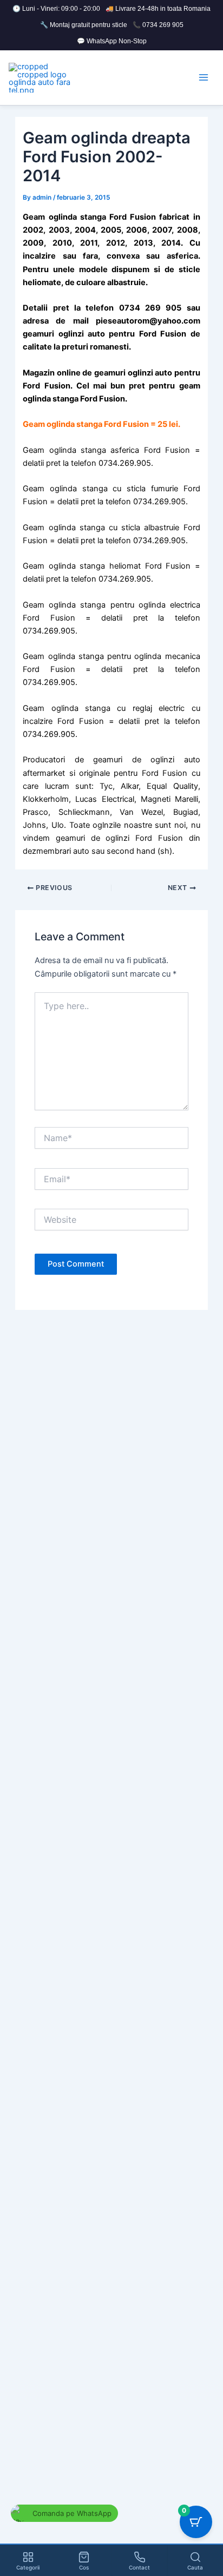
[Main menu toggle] (204, 77)
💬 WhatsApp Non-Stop (112, 41)
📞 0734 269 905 (158, 25)
